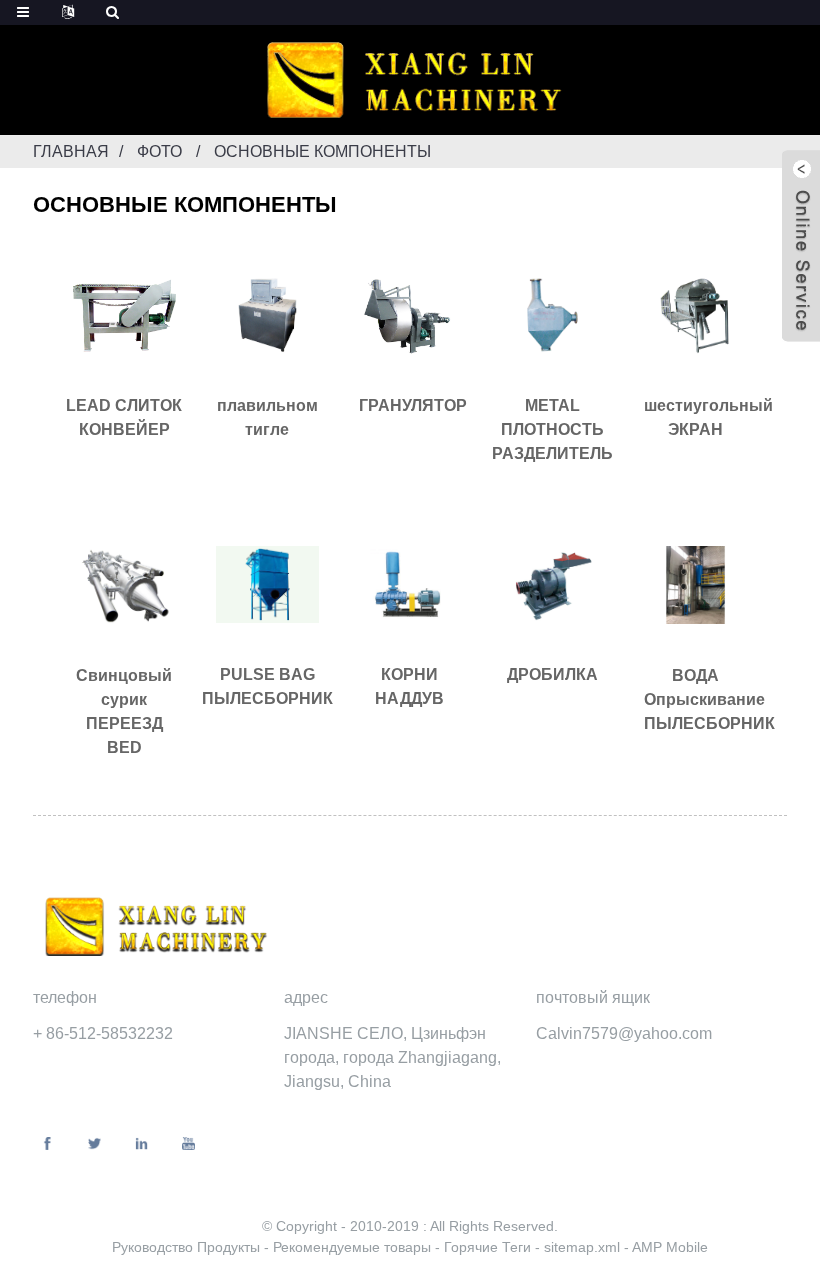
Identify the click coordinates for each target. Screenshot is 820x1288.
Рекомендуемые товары (354, 1247)
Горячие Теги (489, 1247)
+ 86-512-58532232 (103, 1033)
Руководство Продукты (188, 1247)
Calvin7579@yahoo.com (624, 1033)
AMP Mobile (670, 1247)
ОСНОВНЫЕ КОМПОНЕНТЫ (322, 151)
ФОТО (159, 151)
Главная (71, 151)
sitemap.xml (584, 1247)
